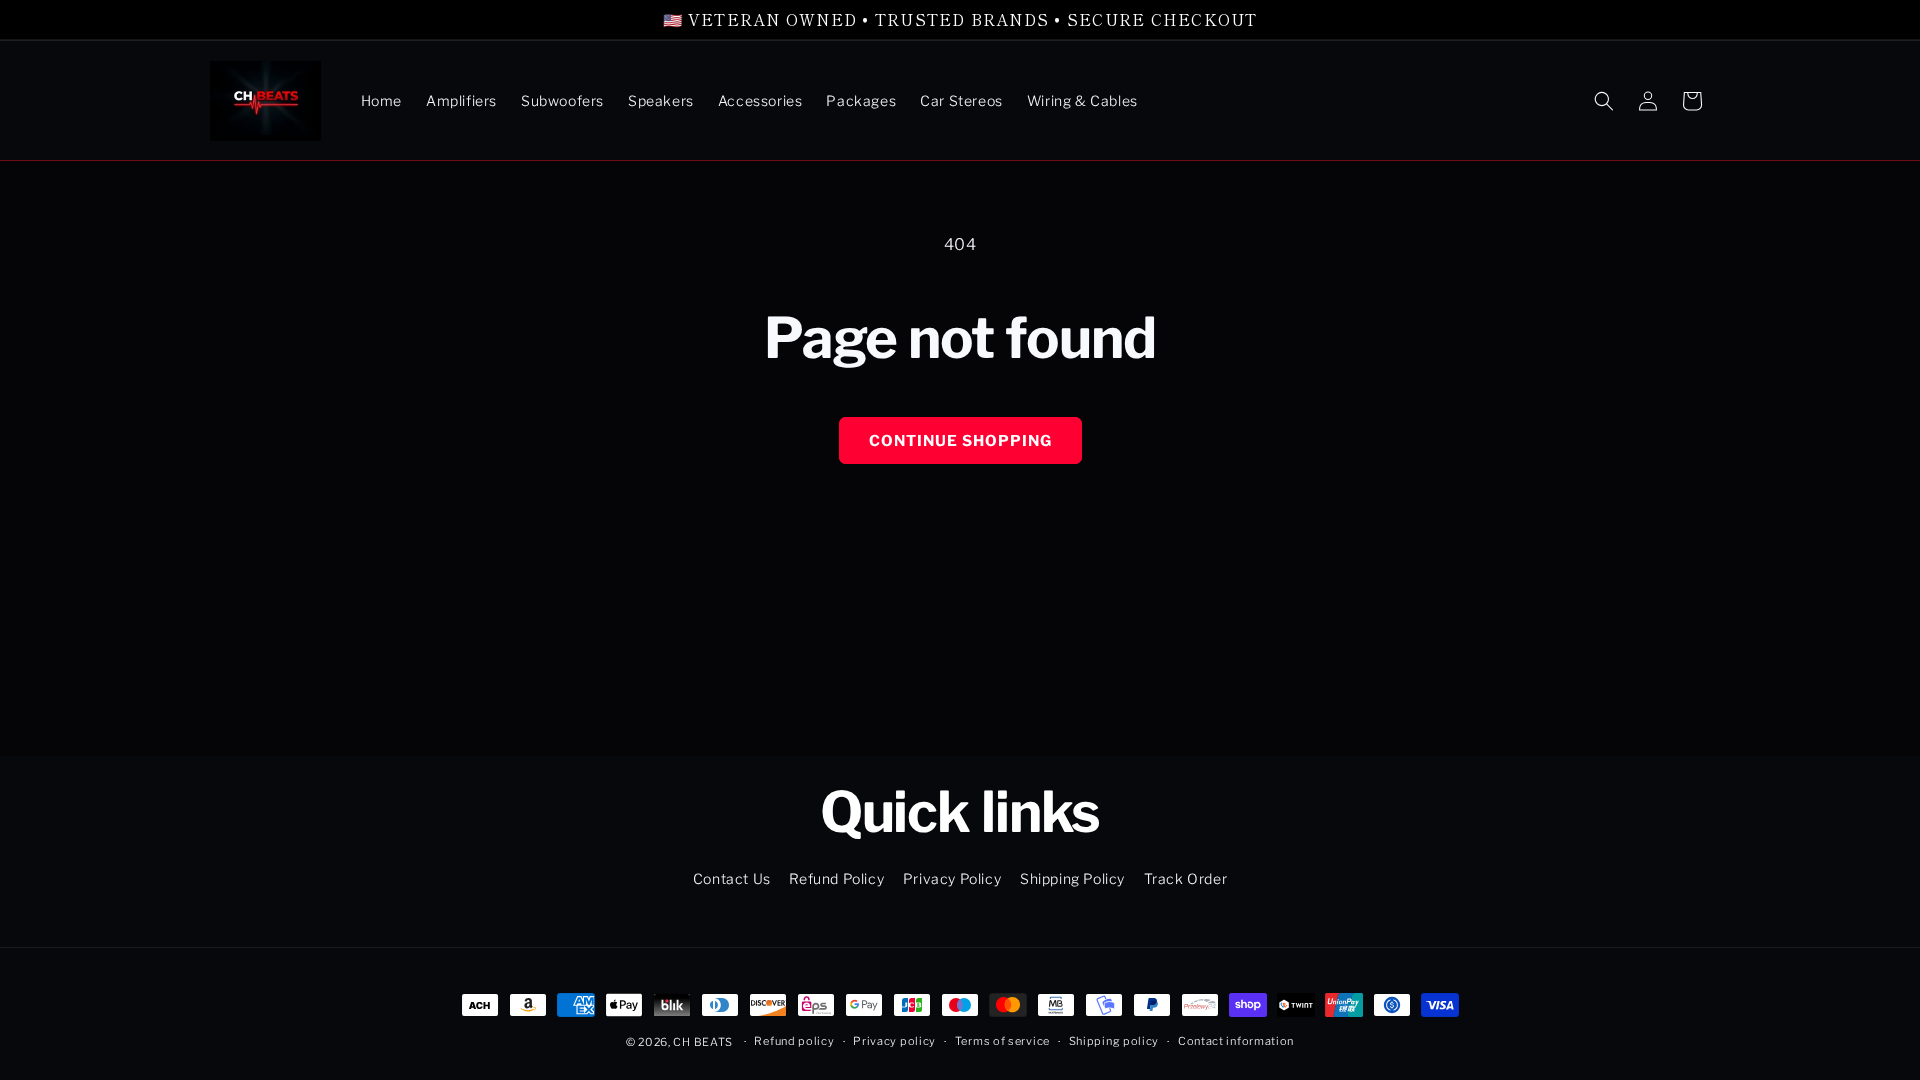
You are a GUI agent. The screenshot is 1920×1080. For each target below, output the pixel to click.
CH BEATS (704, 1042)
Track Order (1186, 878)
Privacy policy (894, 1041)
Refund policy (794, 1041)
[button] (1604, 101)
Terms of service (1002, 1041)
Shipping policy (1114, 1041)
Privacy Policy (952, 878)
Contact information (1236, 1041)
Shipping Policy (1072, 878)
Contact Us (732, 878)
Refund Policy (836, 878)
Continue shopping (960, 441)
